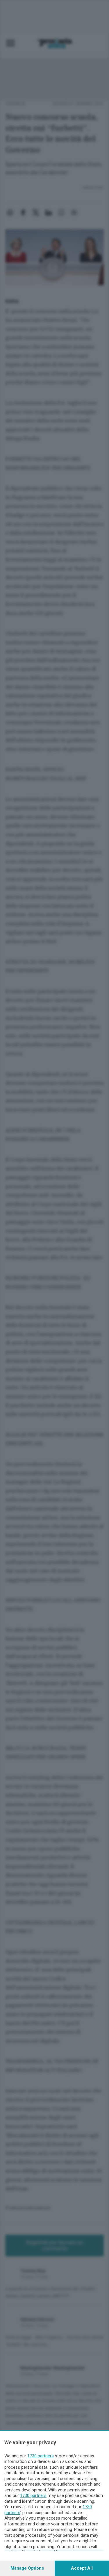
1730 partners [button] (41, 2456)
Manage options (27, 2568)
